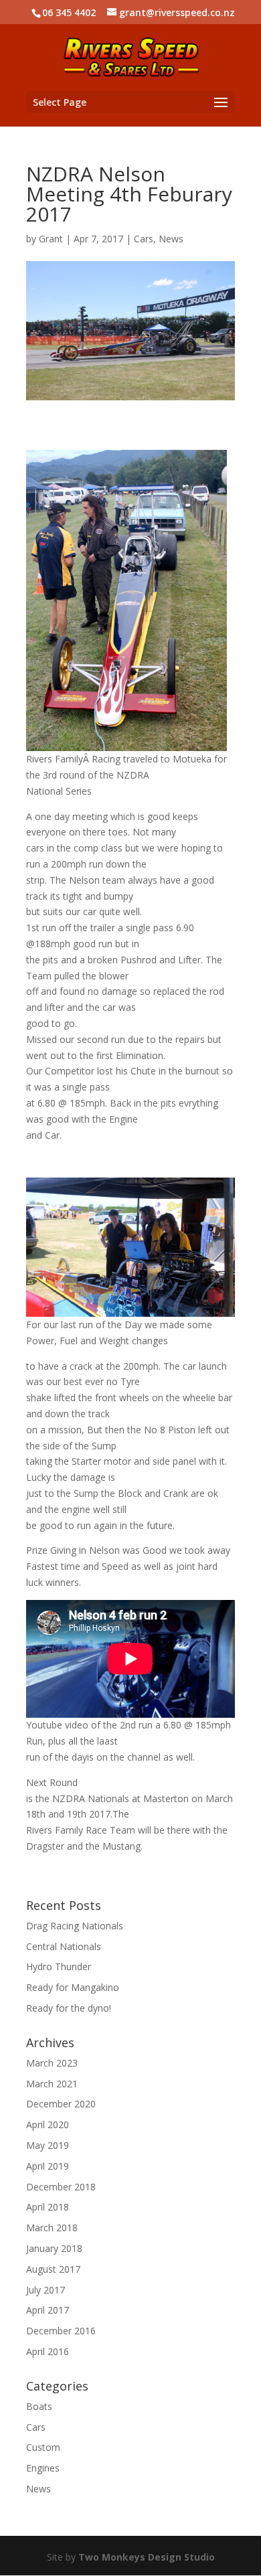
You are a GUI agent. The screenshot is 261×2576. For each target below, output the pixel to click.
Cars (144, 239)
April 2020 (48, 2124)
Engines (43, 2468)
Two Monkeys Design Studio (147, 2557)
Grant (51, 239)
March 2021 (52, 2084)
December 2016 (61, 2331)
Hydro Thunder (59, 1966)
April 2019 (48, 2166)
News (171, 239)
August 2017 (53, 2269)
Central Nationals (64, 1946)
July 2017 (46, 2290)
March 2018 (52, 2228)
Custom (43, 2447)
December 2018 (61, 2187)
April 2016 (48, 2351)
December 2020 (61, 2104)
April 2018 (48, 2207)
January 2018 (54, 2248)
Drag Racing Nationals (75, 1926)
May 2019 (48, 2145)
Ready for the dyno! (69, 2008)
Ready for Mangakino (73, 1987)
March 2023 (52, 2063)
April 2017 (48, 2310)
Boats (39, 2406)
